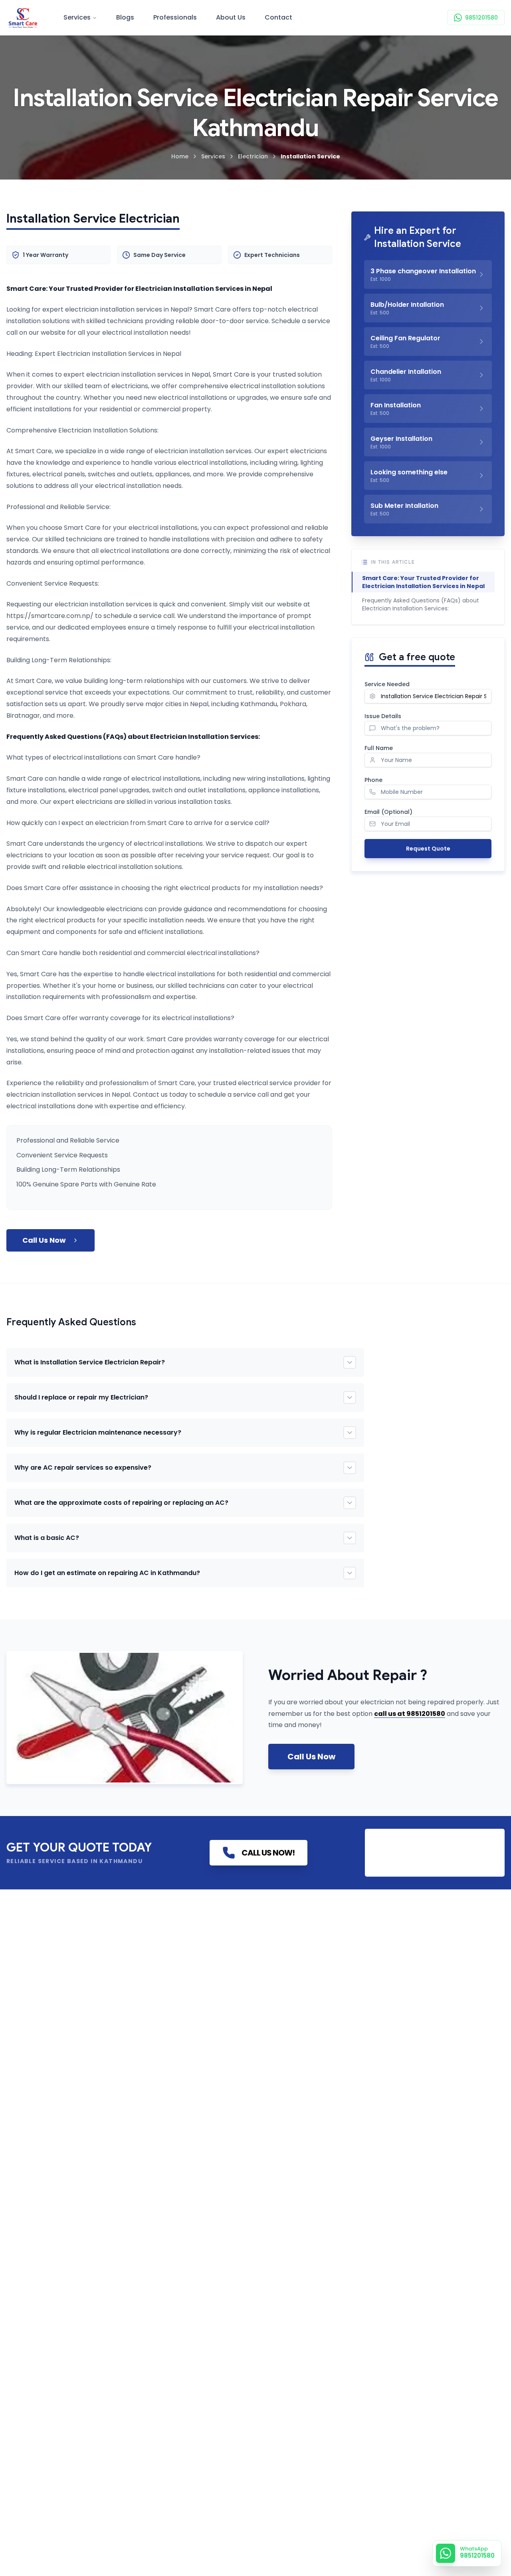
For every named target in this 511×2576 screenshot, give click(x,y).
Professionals (175, 17)
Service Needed (387, 684)
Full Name (379, 748)
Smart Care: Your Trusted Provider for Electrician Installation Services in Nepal (423, 582)
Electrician (253, 156)
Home (180, 156)
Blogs (125, 17)
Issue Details (383, 716)
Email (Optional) (388, 812)
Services (77, 17)
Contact (278, 17)
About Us (231, 17)
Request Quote (428, 849)
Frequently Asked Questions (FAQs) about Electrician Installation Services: (421, 604)
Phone (373, 780)
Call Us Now (44, 1240)
